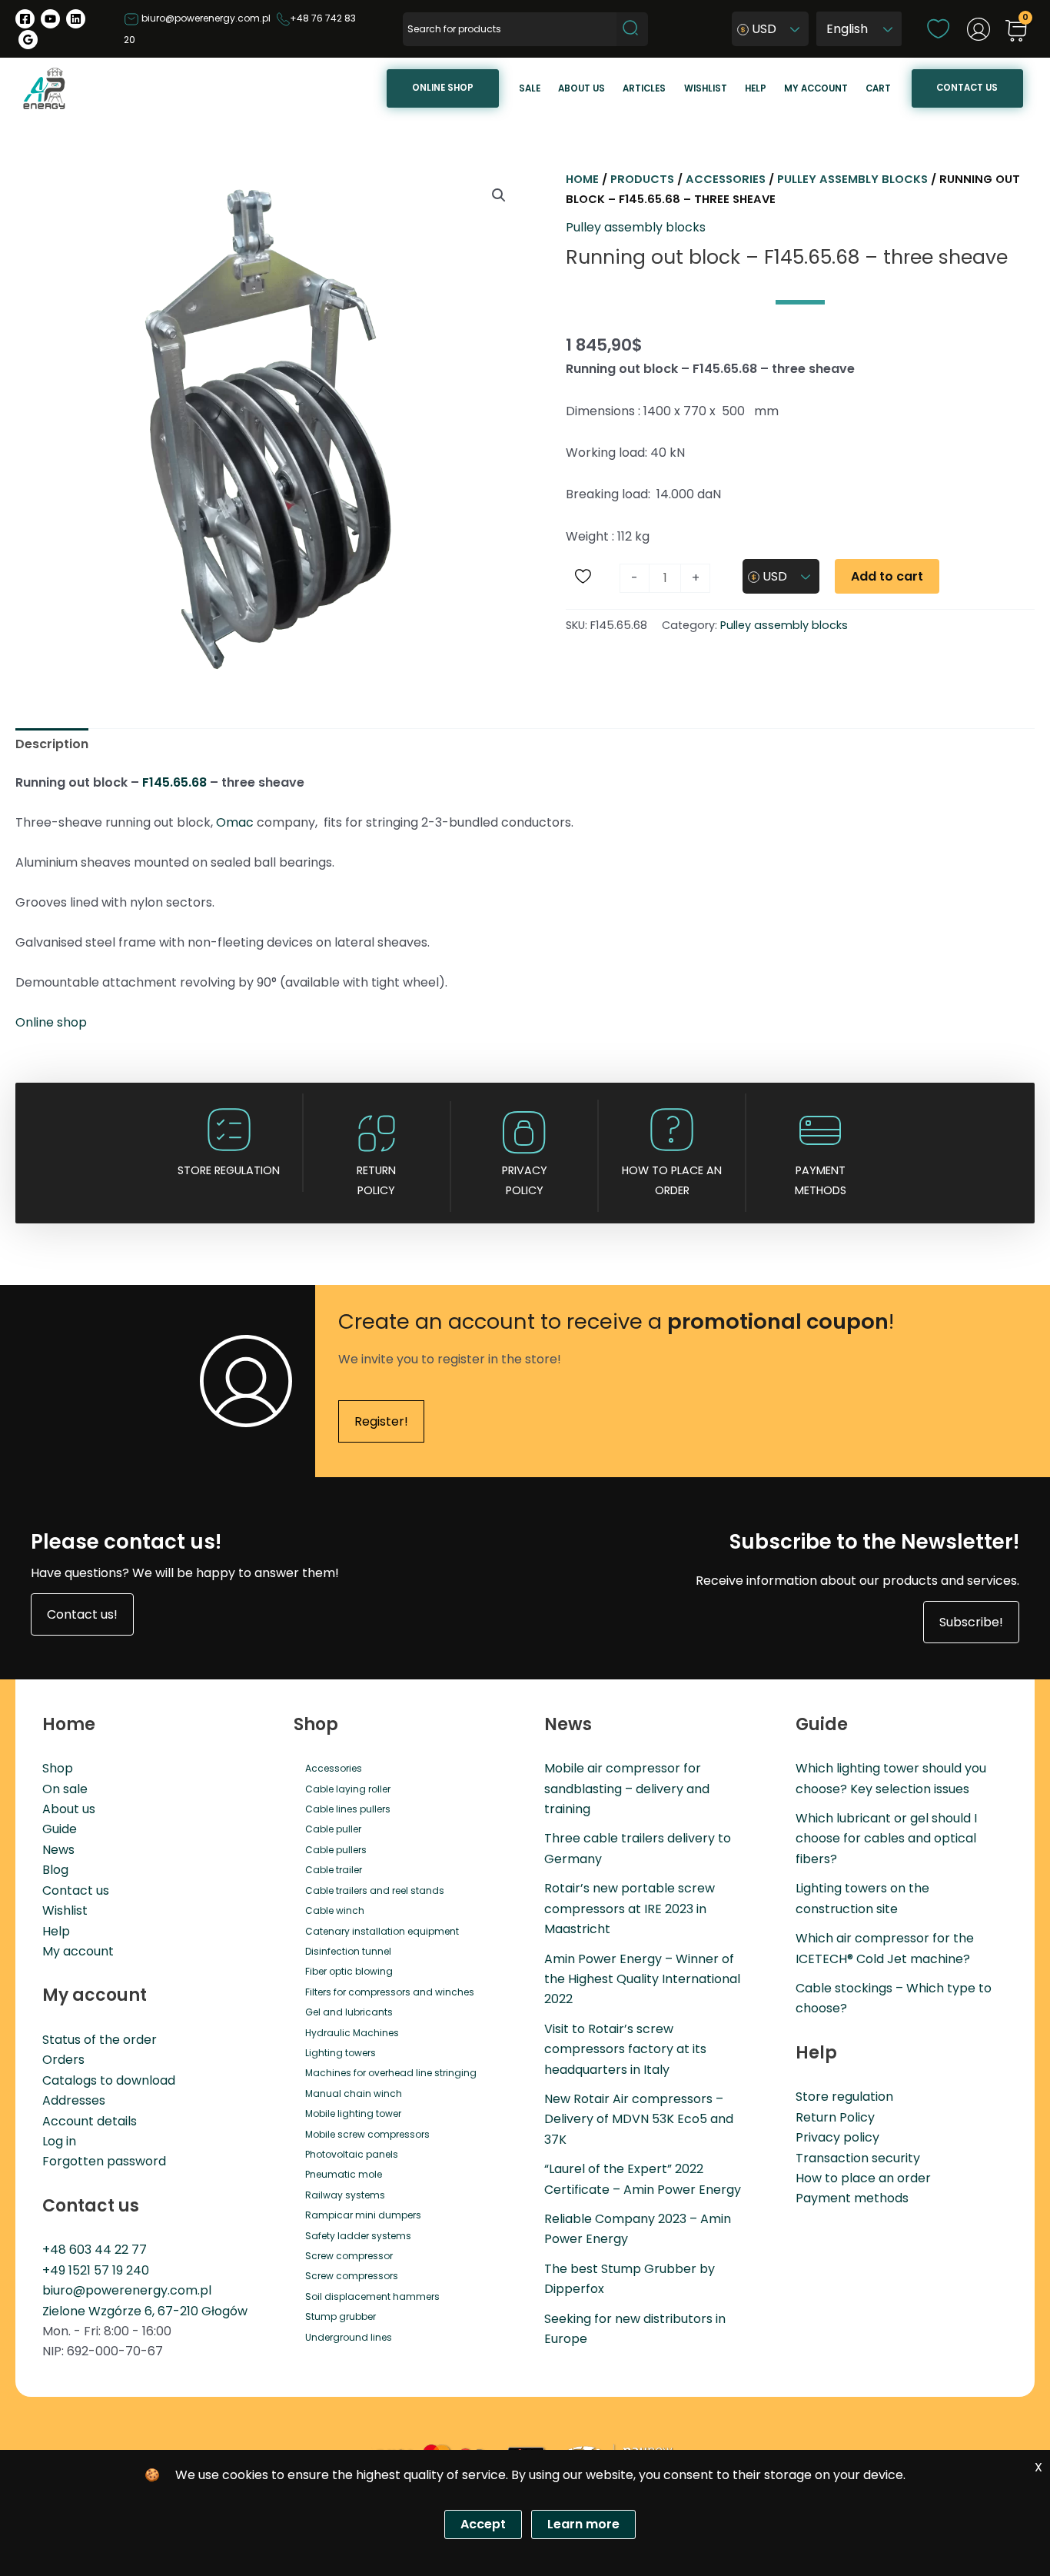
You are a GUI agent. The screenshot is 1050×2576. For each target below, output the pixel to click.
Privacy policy (837, 2137)
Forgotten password (104, 2161)
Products (642, 179)
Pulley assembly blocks (852, 179)
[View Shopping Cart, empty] (1016, 32)
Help (756, 88)
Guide (60, 1829)
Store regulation (229, 1170)
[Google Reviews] (28, 40)
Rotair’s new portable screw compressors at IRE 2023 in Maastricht (630, 1909)
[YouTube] (50, 19)
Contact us (967, 88)
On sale (65, 1789)
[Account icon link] (979, 29)
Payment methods (821, 1180)
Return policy (376, 1180)
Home (582, 179)
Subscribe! (971, 1622)
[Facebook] (25, 19)
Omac (235, 822)
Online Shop (443, 88)
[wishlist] (938, 28)
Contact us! (82, 1614)
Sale (530, 88)
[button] (499, 195)
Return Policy (835, 2117)
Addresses (74, 2100)
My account (816, 88)
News (58, 1850)
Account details (90, 2121)
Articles (644, 88)
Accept (483, 2524)
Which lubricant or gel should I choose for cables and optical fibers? (886, 1839)
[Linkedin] (76, 19)
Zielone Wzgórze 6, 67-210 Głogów (145, 2311)
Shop (58, 1768)
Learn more (583, 2524)
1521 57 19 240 (109, 2270)
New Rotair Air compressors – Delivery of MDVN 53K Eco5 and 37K (639, 2119)
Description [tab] (52, 744)
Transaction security (858, 2158)
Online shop (51, 1022)
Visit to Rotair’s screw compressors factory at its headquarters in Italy (625, 2049)
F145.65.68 (174, 782)
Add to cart (887, 576)
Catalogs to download (109, 2080)
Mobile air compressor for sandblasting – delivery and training (627, 1789)
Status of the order (100, 2040)
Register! (381, 1421)
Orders (63, 2060)
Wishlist (706, 88)
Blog (55, 1870)
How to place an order (672, 1180)
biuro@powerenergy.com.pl (205, 18)
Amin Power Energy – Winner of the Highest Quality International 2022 (642, 1979)
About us (581, 88)
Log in (59, 2141)
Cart (878, 88)
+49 (55, 2270)
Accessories (726, 179)
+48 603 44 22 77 (95, 2250)
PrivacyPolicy (525, 1180)
